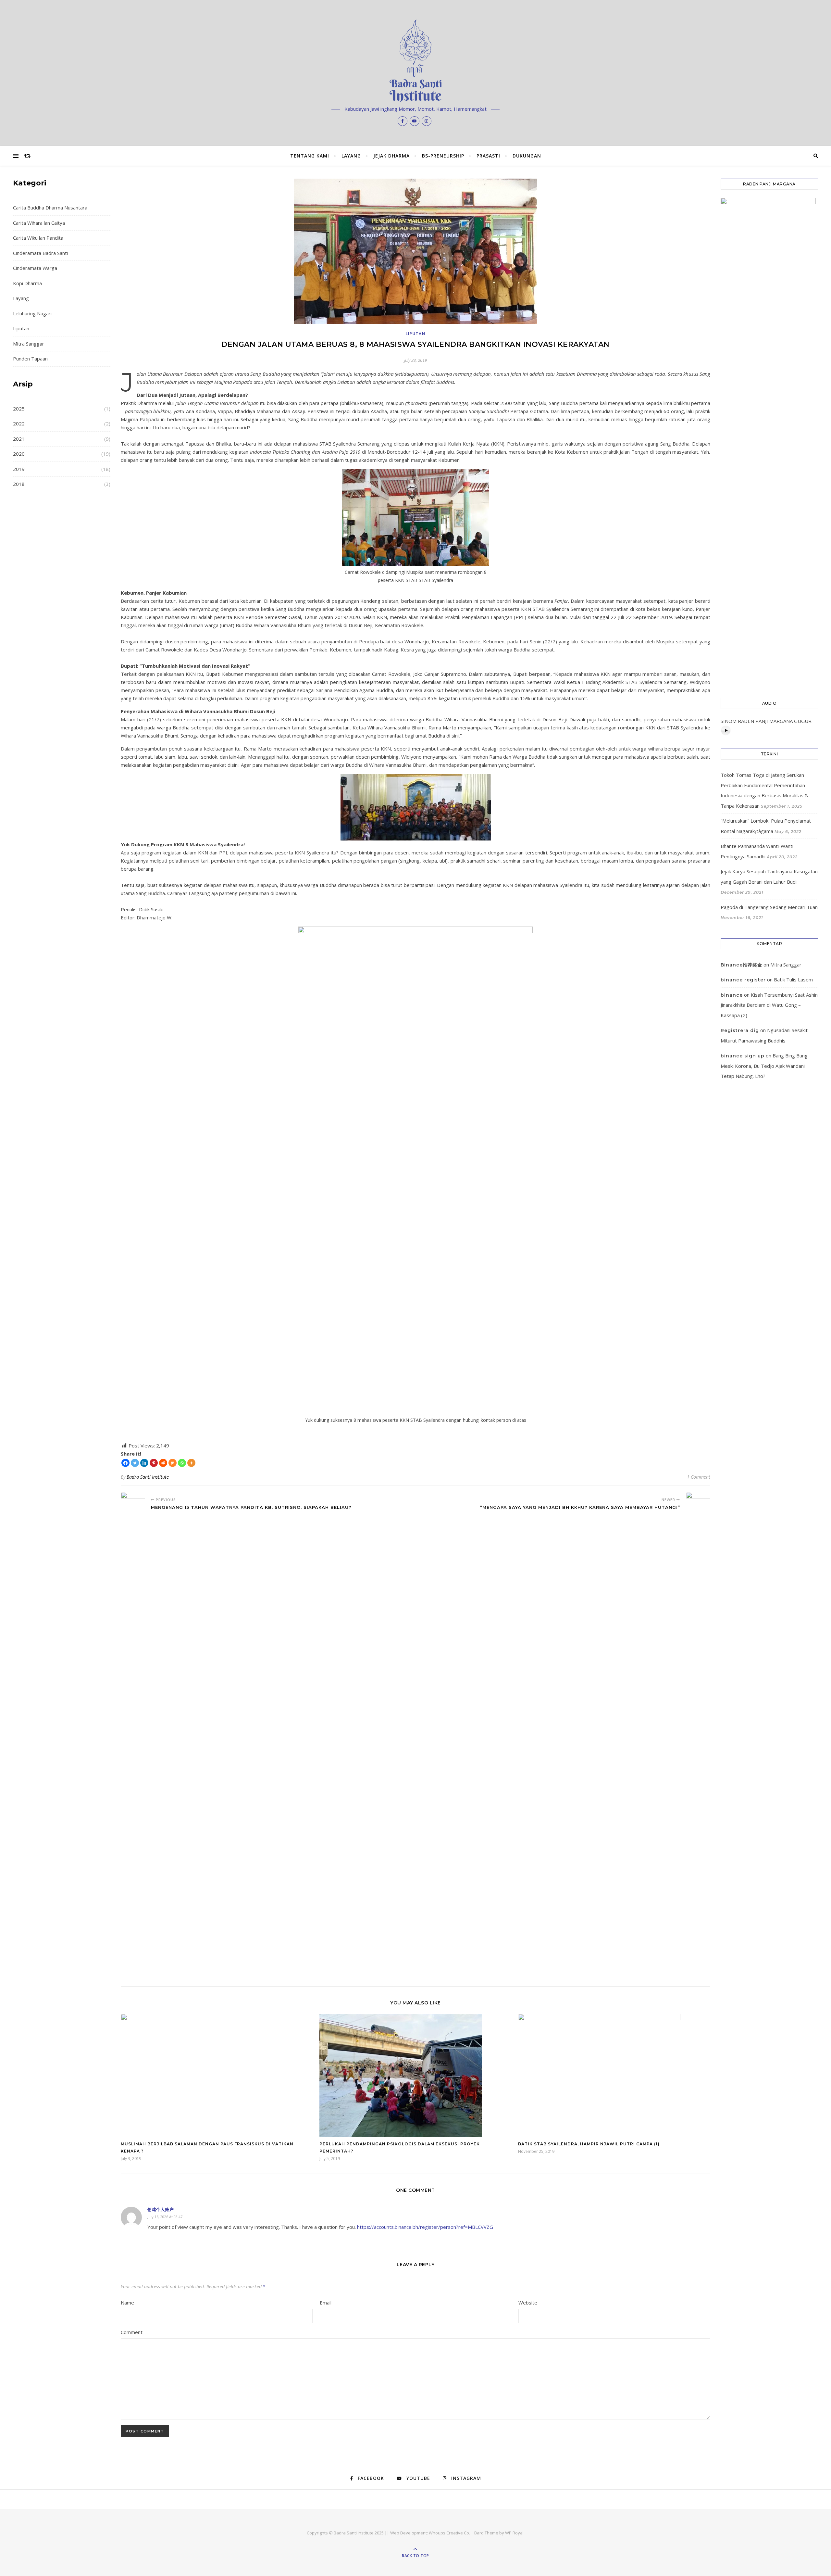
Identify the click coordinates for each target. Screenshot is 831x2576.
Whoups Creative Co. (449, 2533)
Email (326, 2303)
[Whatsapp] (182, 1463)
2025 (19, 409)
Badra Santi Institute (148, 1477)
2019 (19, 469)
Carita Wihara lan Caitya (39, 223)
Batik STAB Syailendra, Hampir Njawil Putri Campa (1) (589, 2144)
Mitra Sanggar (29, 344)
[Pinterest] (154, 1463)
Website (528, 2303)
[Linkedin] (144, 1463)
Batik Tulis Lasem (793, 979)
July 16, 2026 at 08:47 (165, 2217)
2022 (19, 423)
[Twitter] (135, 1463)
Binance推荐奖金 (741, 965)
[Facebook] (125, 1463)
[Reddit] (163, 1463)
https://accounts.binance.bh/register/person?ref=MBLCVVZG (425, 2227)
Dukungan (527, 156)
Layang (351, 156)
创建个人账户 (161, 2209)
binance (732, 995)
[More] (191, 1463)
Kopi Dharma (27, 283)
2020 (19, 454)
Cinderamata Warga (35, 268)
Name (127, 2303)
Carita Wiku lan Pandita (38, 238)
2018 (19, 484)
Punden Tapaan (30, 359)
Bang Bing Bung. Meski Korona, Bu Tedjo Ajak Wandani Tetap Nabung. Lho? (765, 1066)
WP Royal (514, 2533)
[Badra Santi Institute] (415, 61)
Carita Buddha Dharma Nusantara (50, 208)
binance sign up (743, 1056)
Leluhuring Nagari (32, 313)
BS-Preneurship (443, 156)
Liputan (21, 328)
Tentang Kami (310, 156)
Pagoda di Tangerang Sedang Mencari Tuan (769, 907)
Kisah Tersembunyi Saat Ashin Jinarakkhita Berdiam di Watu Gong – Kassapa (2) (769, 1005)
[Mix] (173, 1463)
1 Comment (699, 1477)
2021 (19, 439)
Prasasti (488, 156)
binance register (743, 980)
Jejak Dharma (391, 156)
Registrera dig (740, 1030)
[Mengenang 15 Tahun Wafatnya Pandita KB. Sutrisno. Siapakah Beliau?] (133, 1736)
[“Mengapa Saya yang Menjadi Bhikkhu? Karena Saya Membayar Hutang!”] (698, 1736)
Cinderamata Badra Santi (40, 253)
